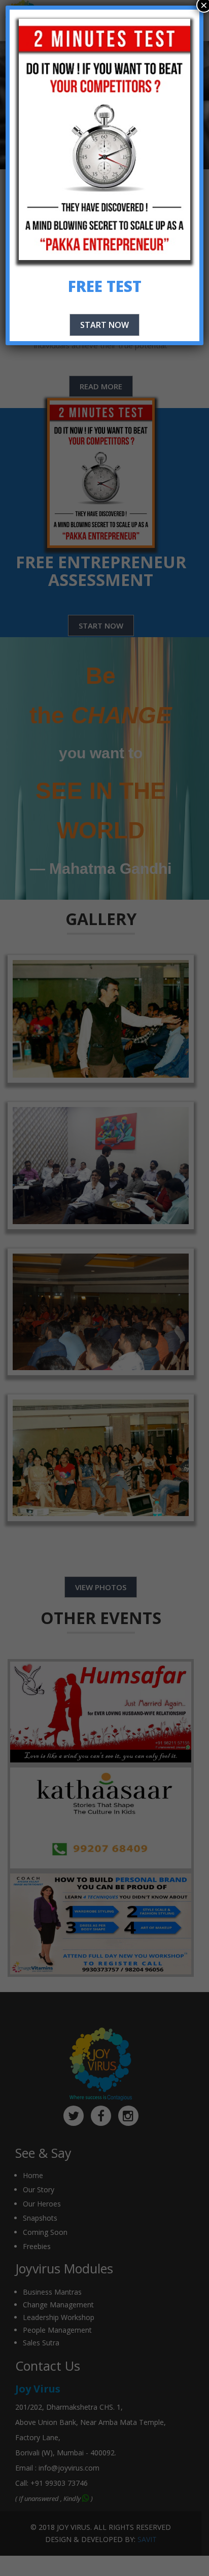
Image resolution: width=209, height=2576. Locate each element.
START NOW (104, 325)
